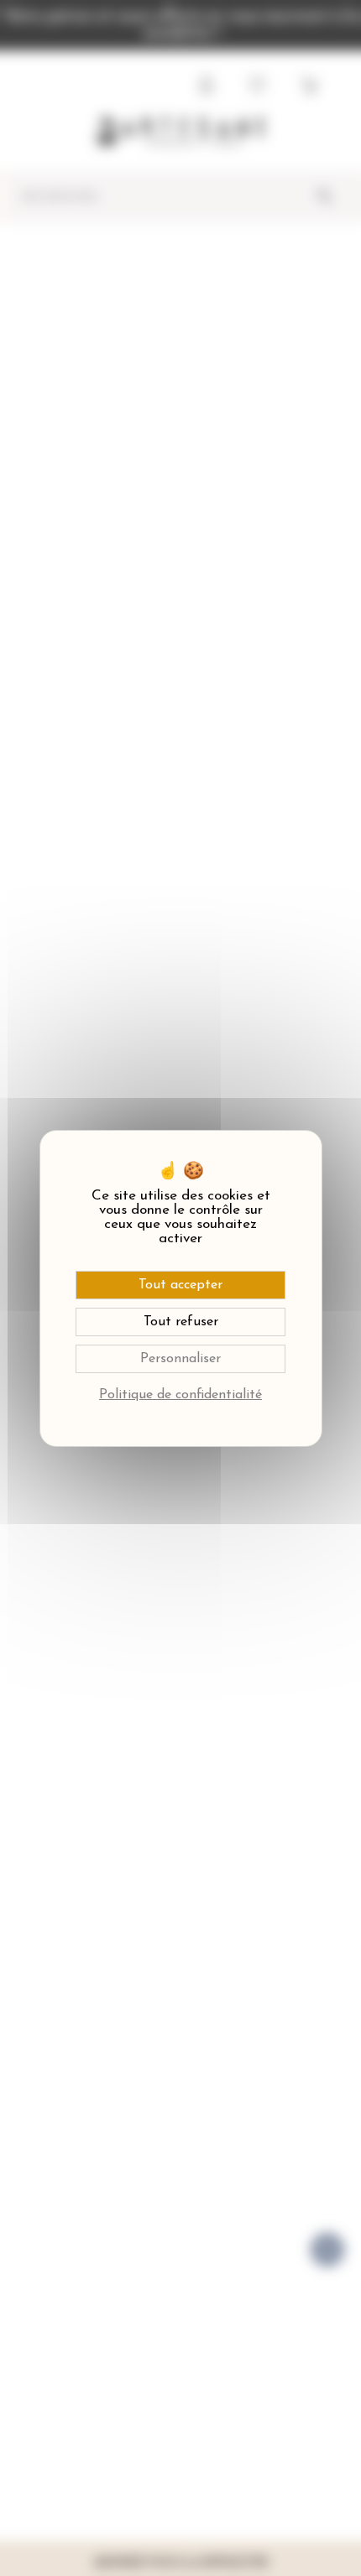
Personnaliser (180, 1359)
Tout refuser (181, 1322)
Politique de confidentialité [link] (180, 1395)
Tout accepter (180, 1285)
